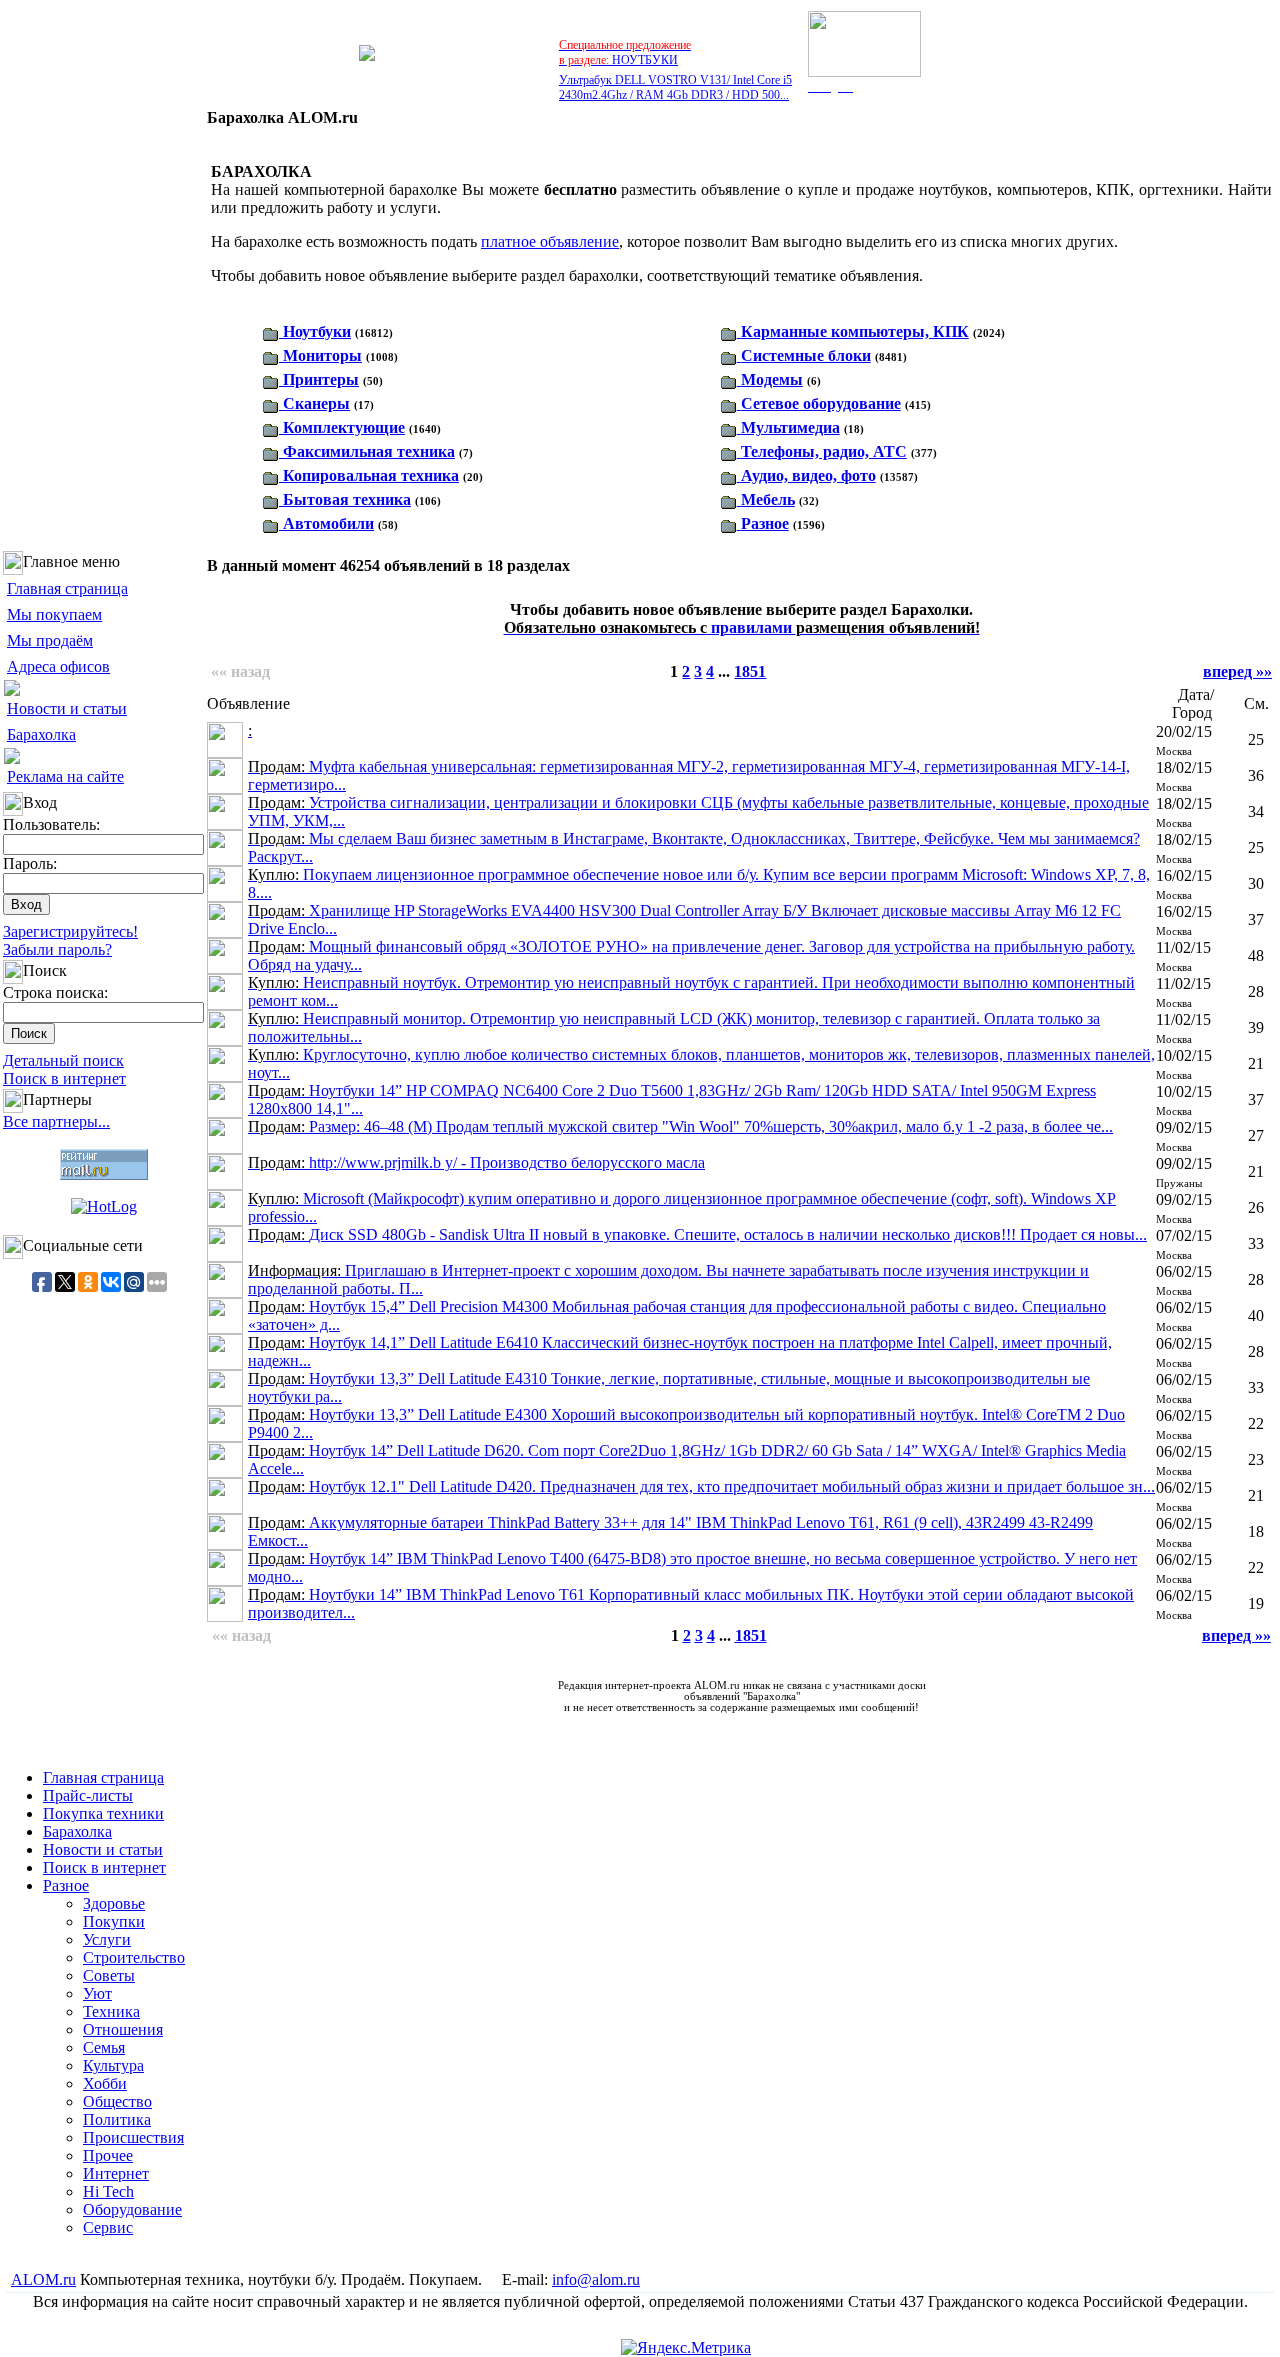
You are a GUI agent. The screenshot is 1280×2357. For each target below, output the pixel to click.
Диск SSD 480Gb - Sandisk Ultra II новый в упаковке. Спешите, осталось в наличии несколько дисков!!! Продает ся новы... (697, 1234)
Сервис (108, 2227)
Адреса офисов (58, 666)
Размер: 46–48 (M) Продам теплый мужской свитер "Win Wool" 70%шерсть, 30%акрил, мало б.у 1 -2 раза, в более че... (680, 1126)
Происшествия (133, 2137)
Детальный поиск (63, 1060)
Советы (109, 1975)
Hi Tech (108, 2191)
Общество (117, 2101)
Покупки (114, 1921)
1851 (750, 671)
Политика (117, 2119)
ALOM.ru (43, 2279)
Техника (111, 2011)
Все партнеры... (56, 1121)
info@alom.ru (596, 2279)
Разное (66, 1885)
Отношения (123, 2029)
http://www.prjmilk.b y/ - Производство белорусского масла (476, 1162)
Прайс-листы (88, 1795)
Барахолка (41, 734)
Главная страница (67, 588)
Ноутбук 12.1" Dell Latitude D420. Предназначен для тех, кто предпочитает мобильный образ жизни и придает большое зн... (701, 1486)
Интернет (116, 2173)
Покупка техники (103, 1813)
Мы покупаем (54, 614)
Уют (97, 1993)
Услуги (107, 1939)
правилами (742, 627)
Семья (104, 2047)
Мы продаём (50, 640)
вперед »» (1237, 671)
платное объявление (550, 241)
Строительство (134, 1957)
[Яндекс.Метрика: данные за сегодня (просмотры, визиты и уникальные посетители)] (686, 2348)
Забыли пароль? (57, 949)
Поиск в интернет (64, 1078)
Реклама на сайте (65, 776)
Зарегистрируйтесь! (70, 931)
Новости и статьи (67, 708)
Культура (113, 2065)
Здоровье (114, 1903)
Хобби (105, 2083)
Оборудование (132, 2209)
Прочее (108, 2155)
